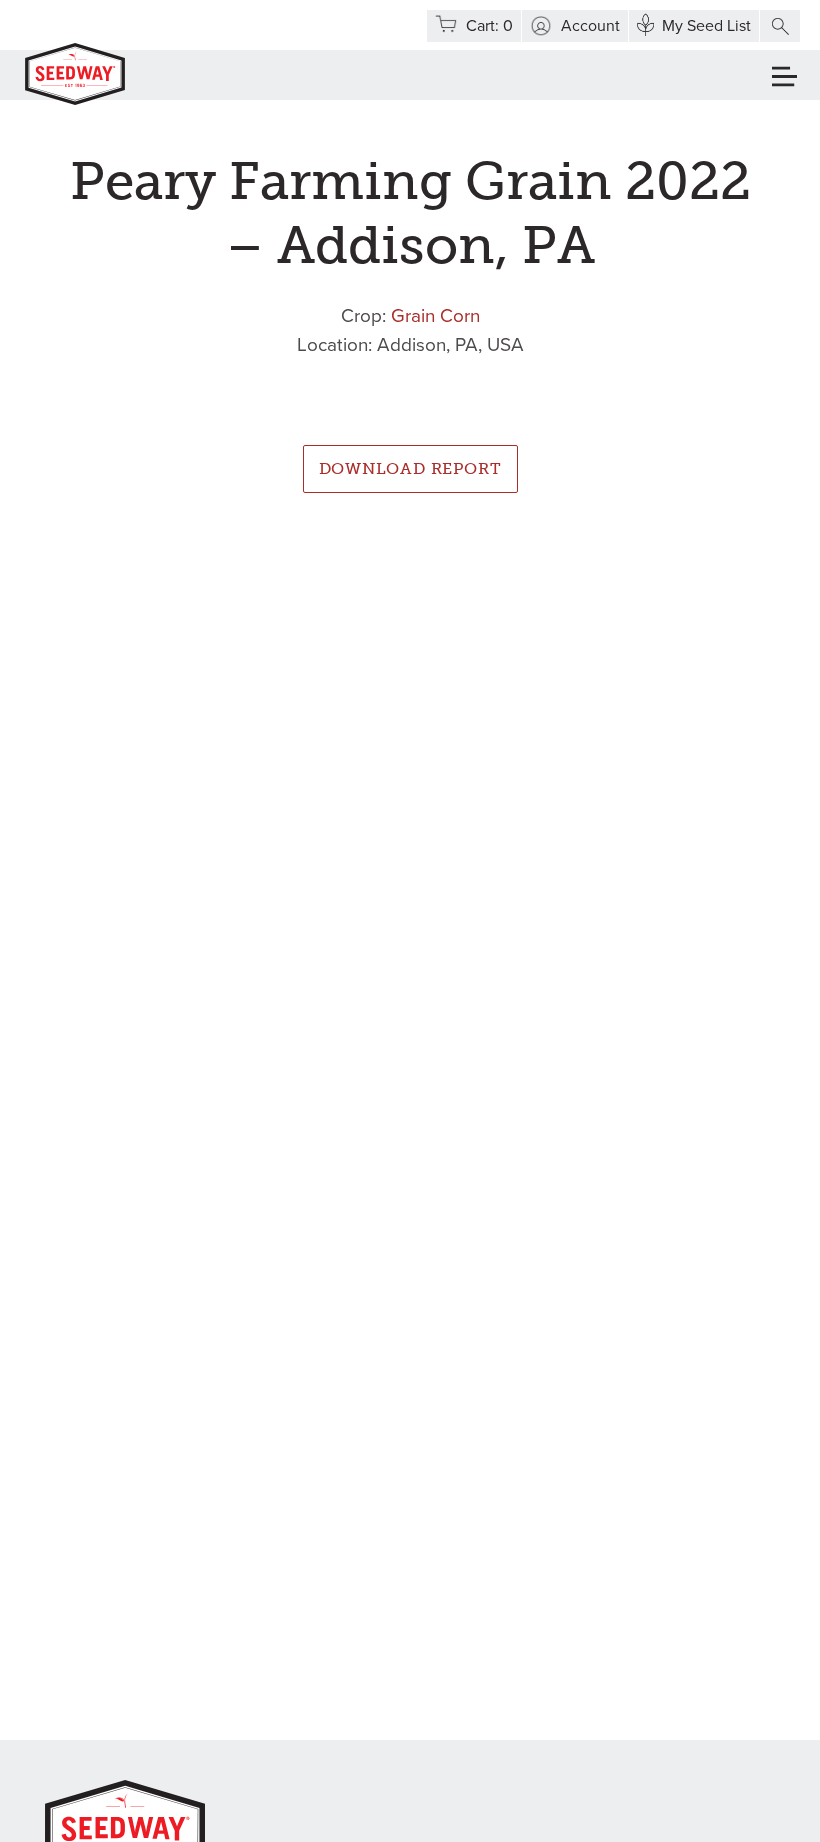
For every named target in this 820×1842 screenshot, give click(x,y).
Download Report (410, 468)
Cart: (489, 26)
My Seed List (706, 26)
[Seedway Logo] (75, 74)
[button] (780, 26)
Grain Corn (435, 316)
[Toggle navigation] (784, 76)
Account (590, 26)
